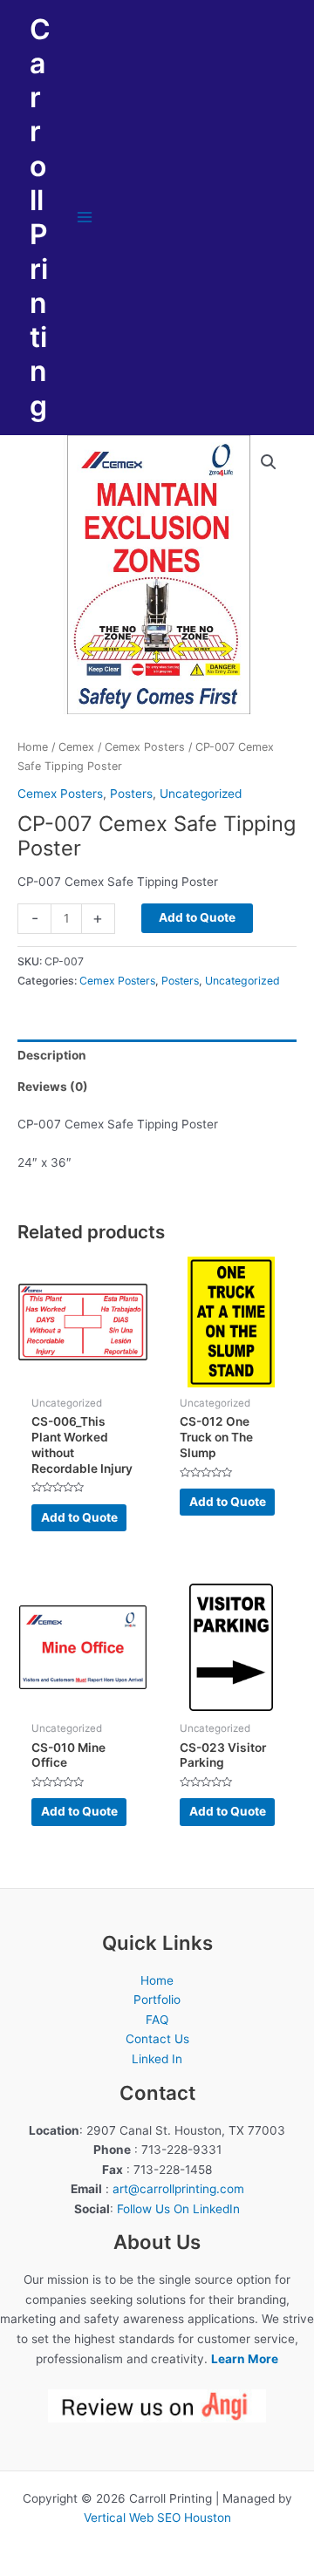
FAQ (157, 2020)
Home (33, 747)
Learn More (245, 2359)
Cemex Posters (145, 747)
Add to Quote (197, 917)
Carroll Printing (40, 218)
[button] (269, 462)
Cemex (76, 747)
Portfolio (157, 2000)
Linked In (157, 2059)
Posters (131, 794)
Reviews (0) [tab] (53, 1087)
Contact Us (157, 2039)
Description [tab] (52, 1055)
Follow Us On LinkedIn (178, 2209)
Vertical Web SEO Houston (157, 2518)
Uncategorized (201, 794)
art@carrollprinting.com (178, 2189)
